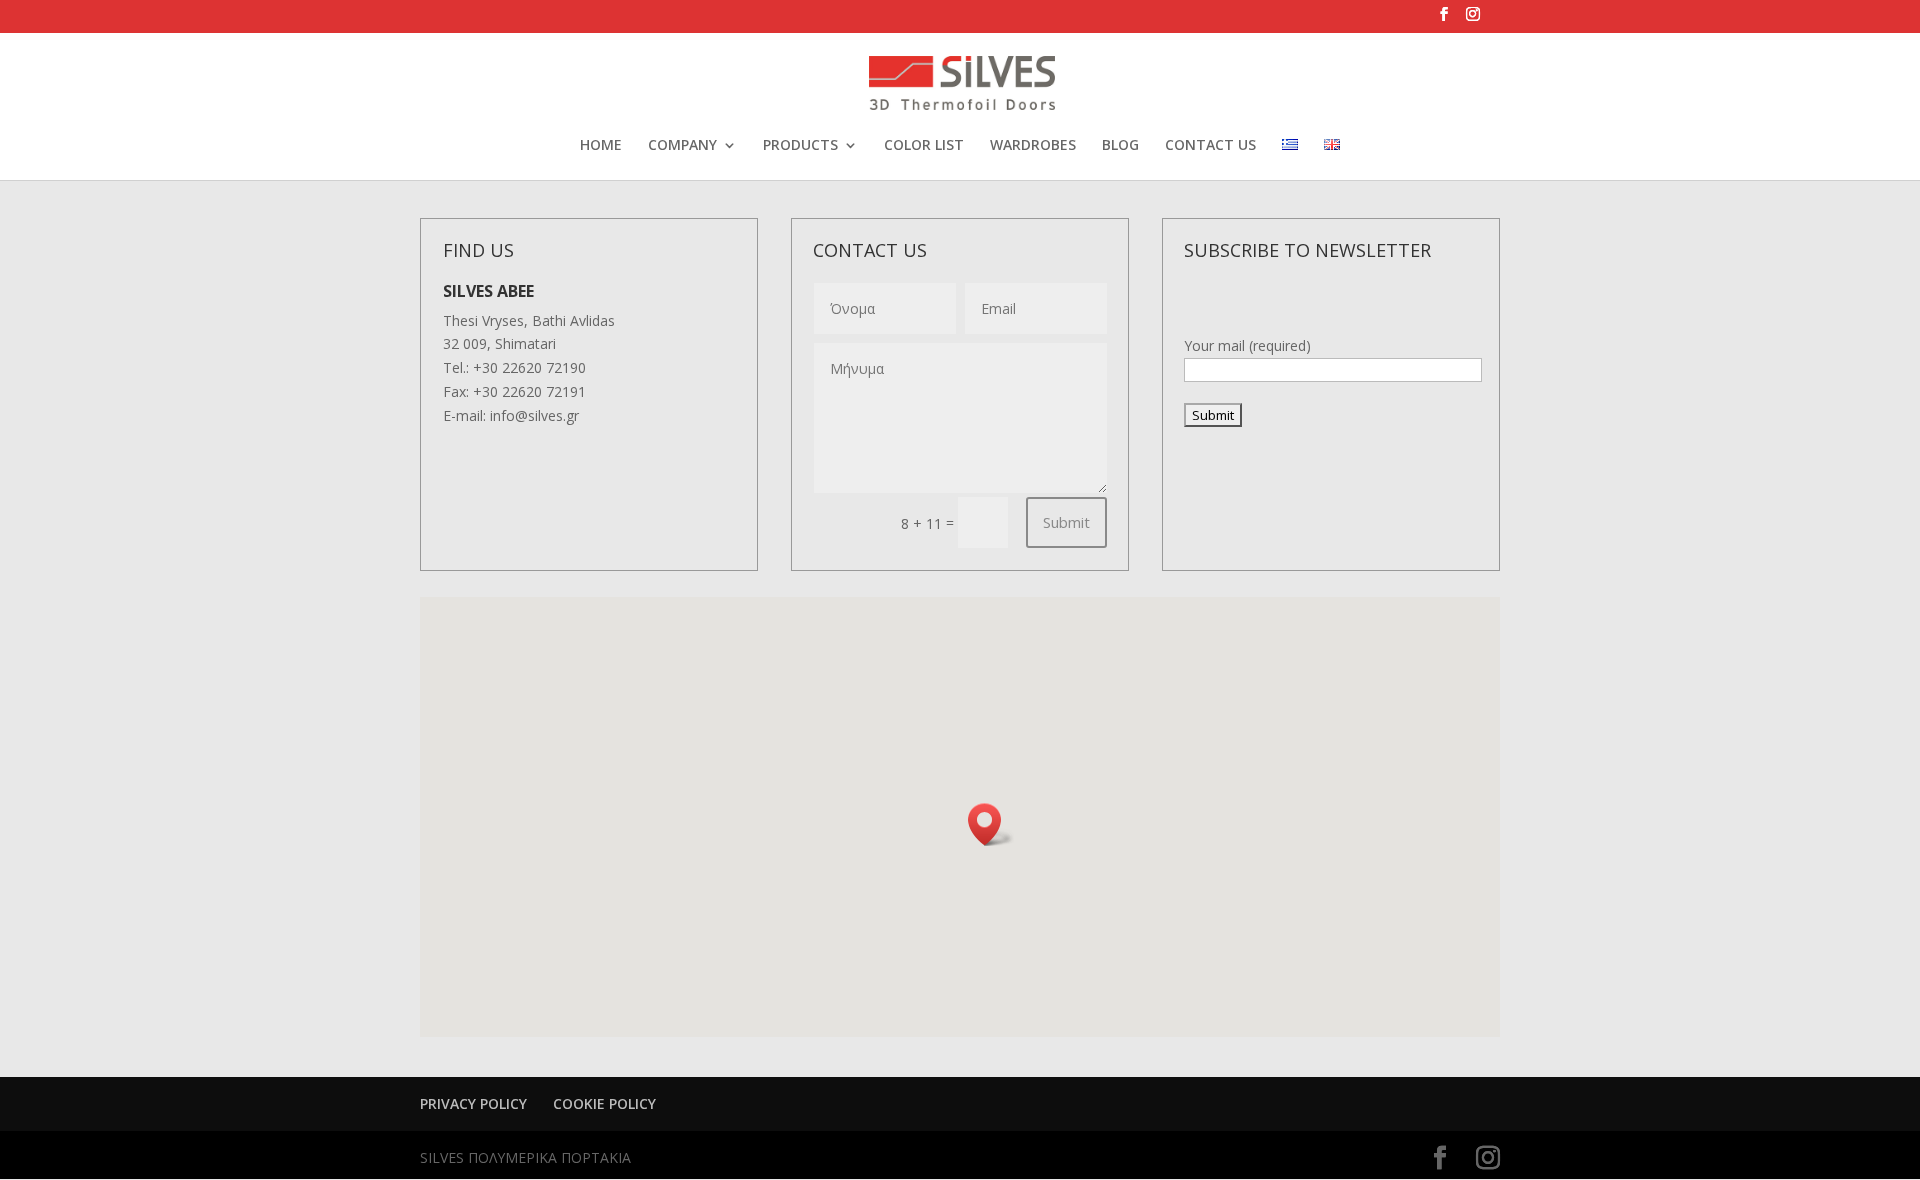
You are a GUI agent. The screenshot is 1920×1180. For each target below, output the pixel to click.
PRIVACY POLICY (473, 1103)
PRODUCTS (800, 146)
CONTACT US (1210, 146)
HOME (601, 146)
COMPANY (682, 146)
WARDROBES (1033, 146)
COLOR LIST (924, 146)
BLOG (1120, 146)
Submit (1066, 522)
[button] (991, 824)
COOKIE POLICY (604, 1103)
